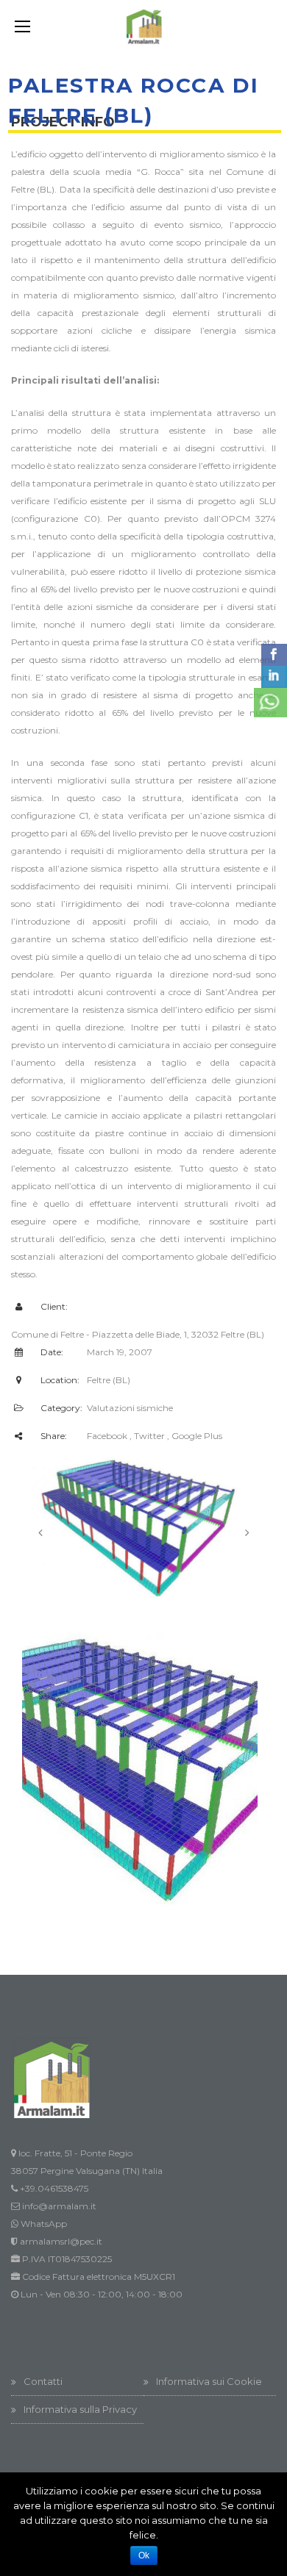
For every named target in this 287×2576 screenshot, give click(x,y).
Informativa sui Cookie (209, 2381)
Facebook (107, 1436)
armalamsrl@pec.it (61, 2241)
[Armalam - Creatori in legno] (143, 26)
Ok (144, 2555)
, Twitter (147, 1436)
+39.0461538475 (54, 2188)
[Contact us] (270, 703)
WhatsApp (44, 2224)
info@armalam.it (59, 2206)
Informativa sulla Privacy (80, 2409)
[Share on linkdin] (274, 677)
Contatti (43, 2381)
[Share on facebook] (274, 655)
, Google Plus (195, 1436)
